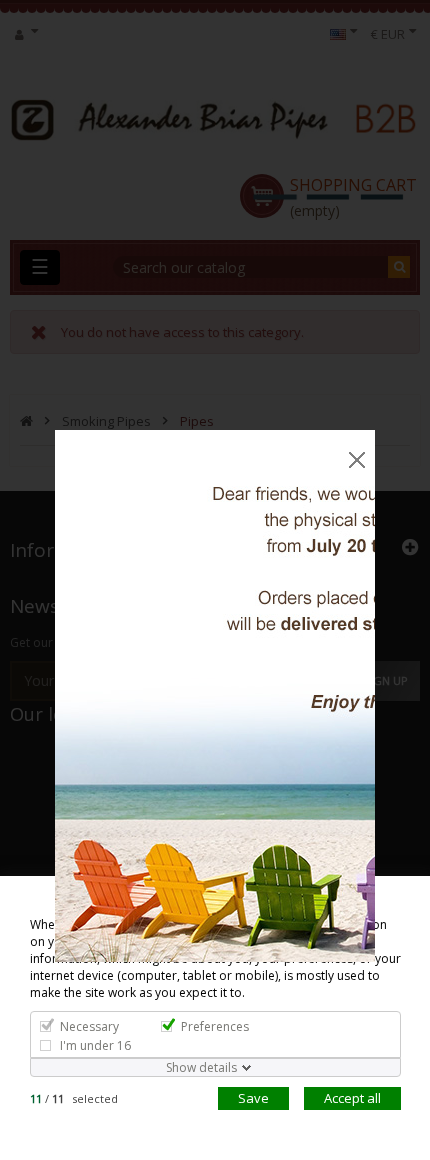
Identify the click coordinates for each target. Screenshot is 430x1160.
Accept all (352, 1098)
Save (253, 1098)
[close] (357, 445)
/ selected (74, 1098)
